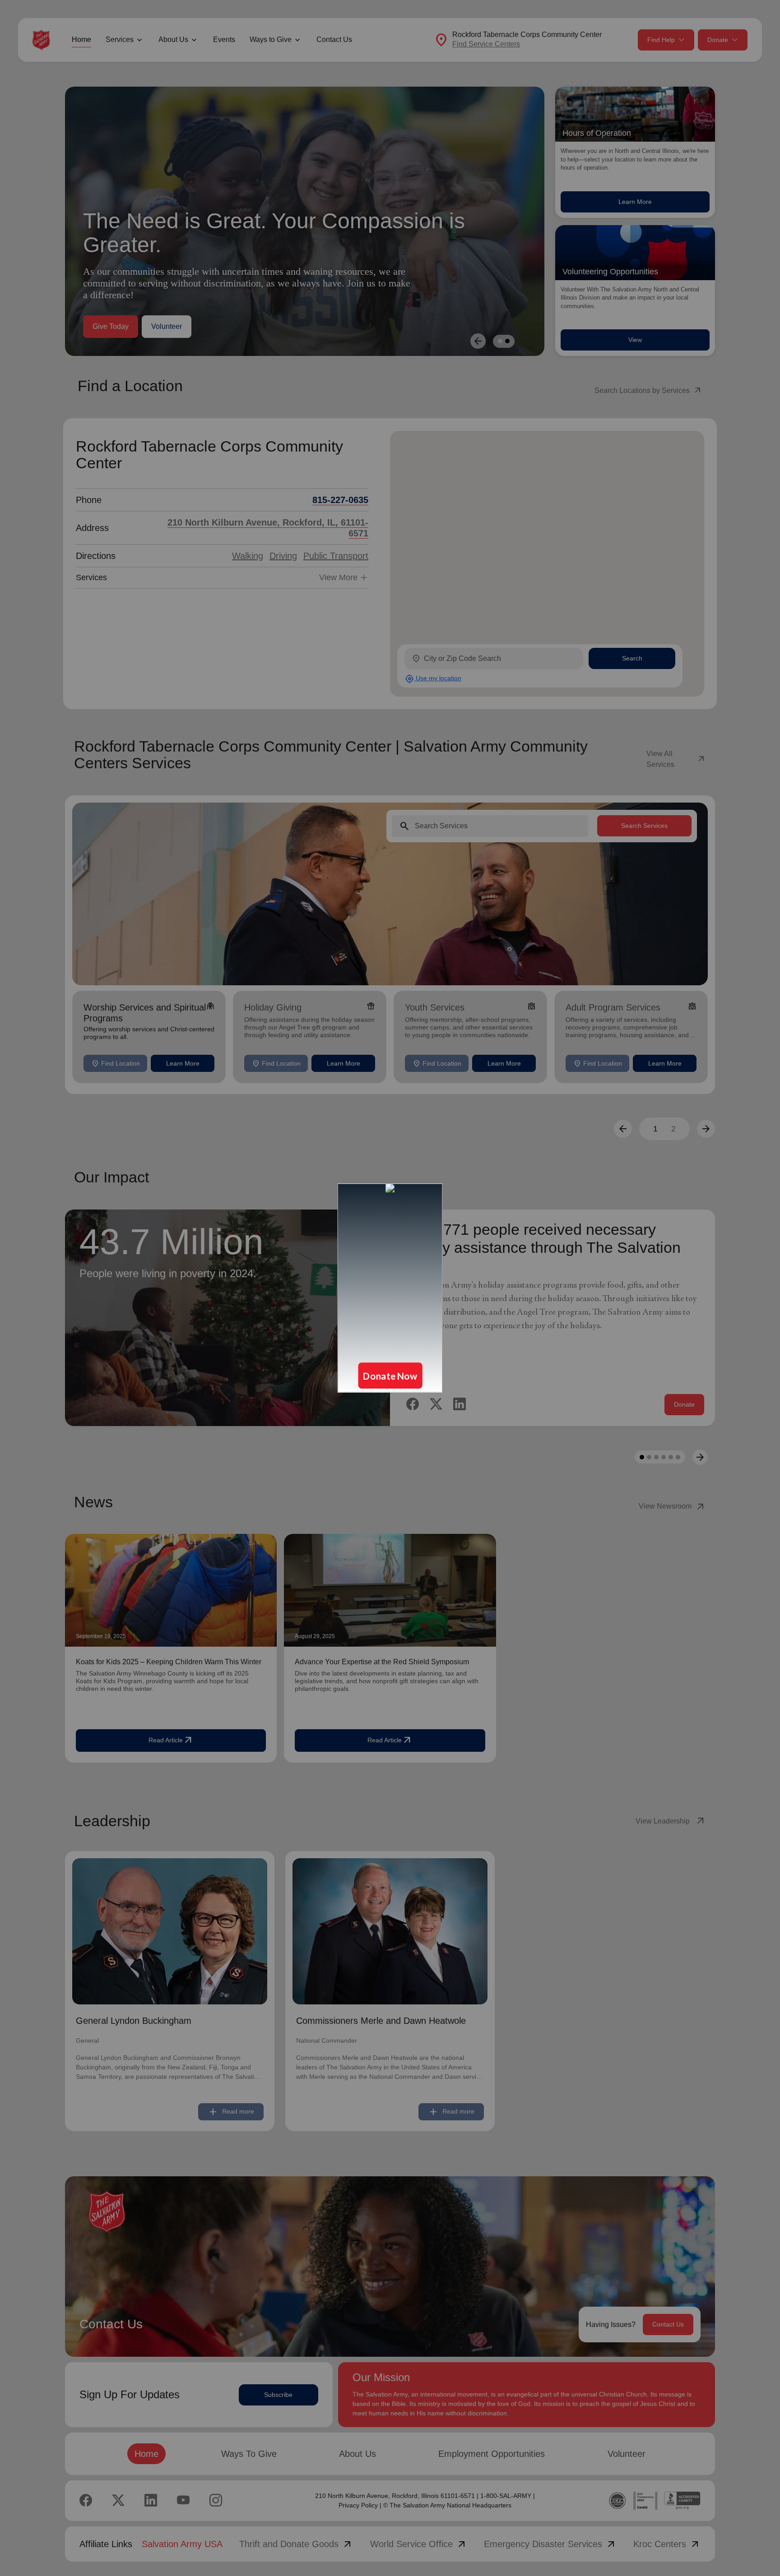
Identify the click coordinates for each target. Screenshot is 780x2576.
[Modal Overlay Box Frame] (390, 1288)
